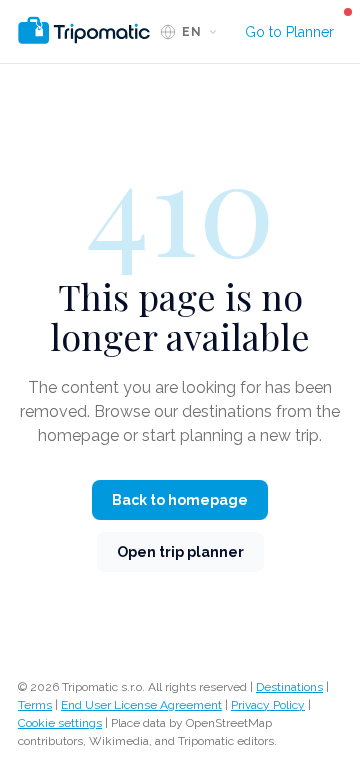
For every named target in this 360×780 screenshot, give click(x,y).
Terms (35, 705)
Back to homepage (180, 500)
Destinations (289, 687)
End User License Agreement (141, 705)
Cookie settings (60, 723)
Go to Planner (289, 32)
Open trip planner (180, 552)
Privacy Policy (268, 705)
